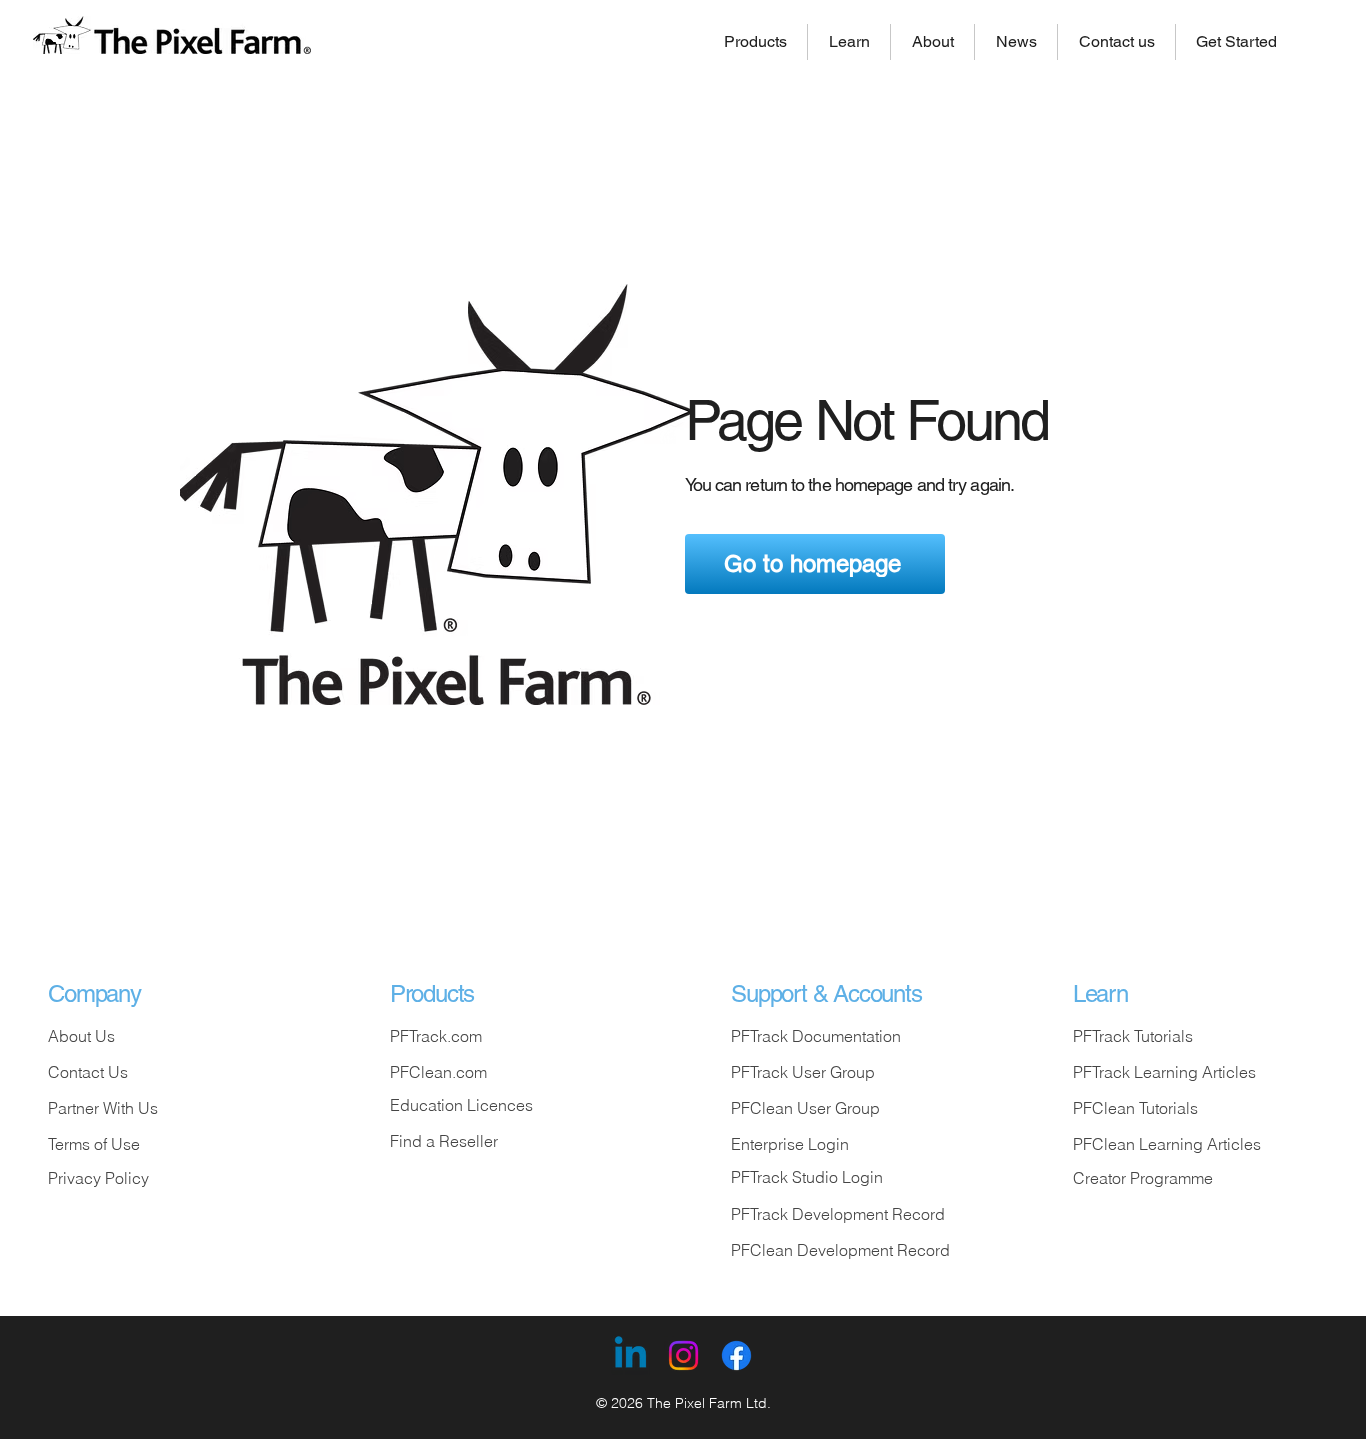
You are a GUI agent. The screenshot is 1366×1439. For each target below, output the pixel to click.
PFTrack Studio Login (807, 1177)
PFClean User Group (805, 1108)
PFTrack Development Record (838, 1214)
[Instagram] (683, 1355)
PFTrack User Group (803, 1072)
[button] (755, 42)
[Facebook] (736, 1355)
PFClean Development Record (840, 1250)
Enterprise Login (790, 1144)
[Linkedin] (630, 1355)
